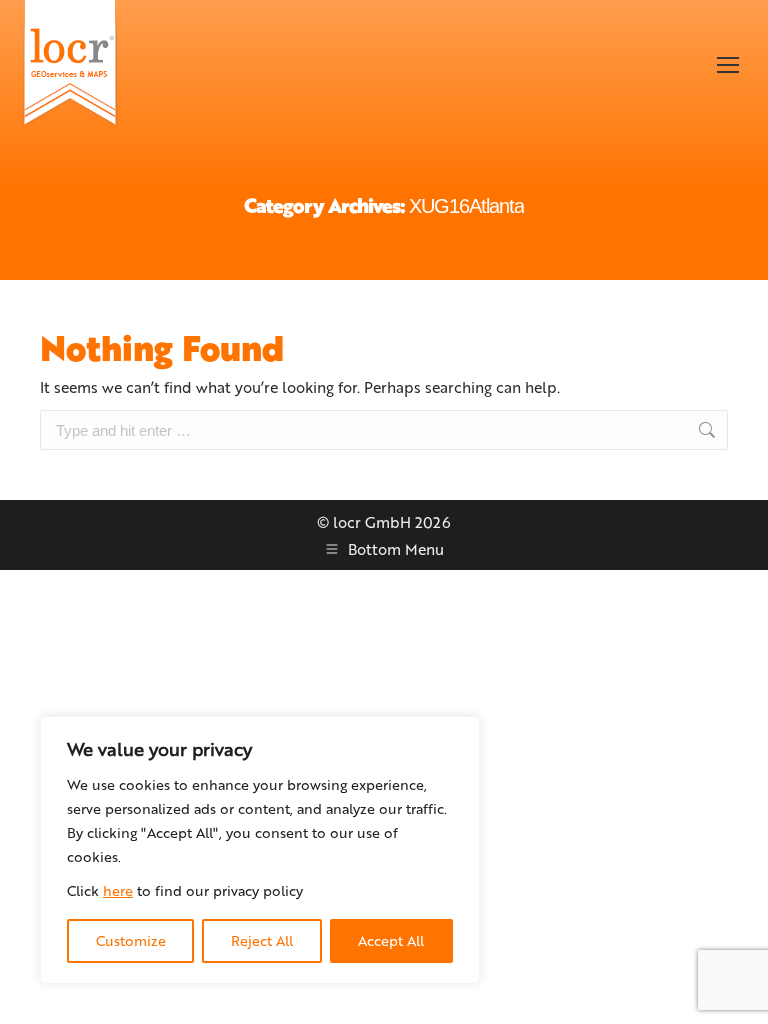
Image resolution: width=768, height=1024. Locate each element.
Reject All (262, 940)
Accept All (391, 940)
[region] (260, 850)
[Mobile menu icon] (728, 65)
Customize (131, 940)
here (118, 890)
